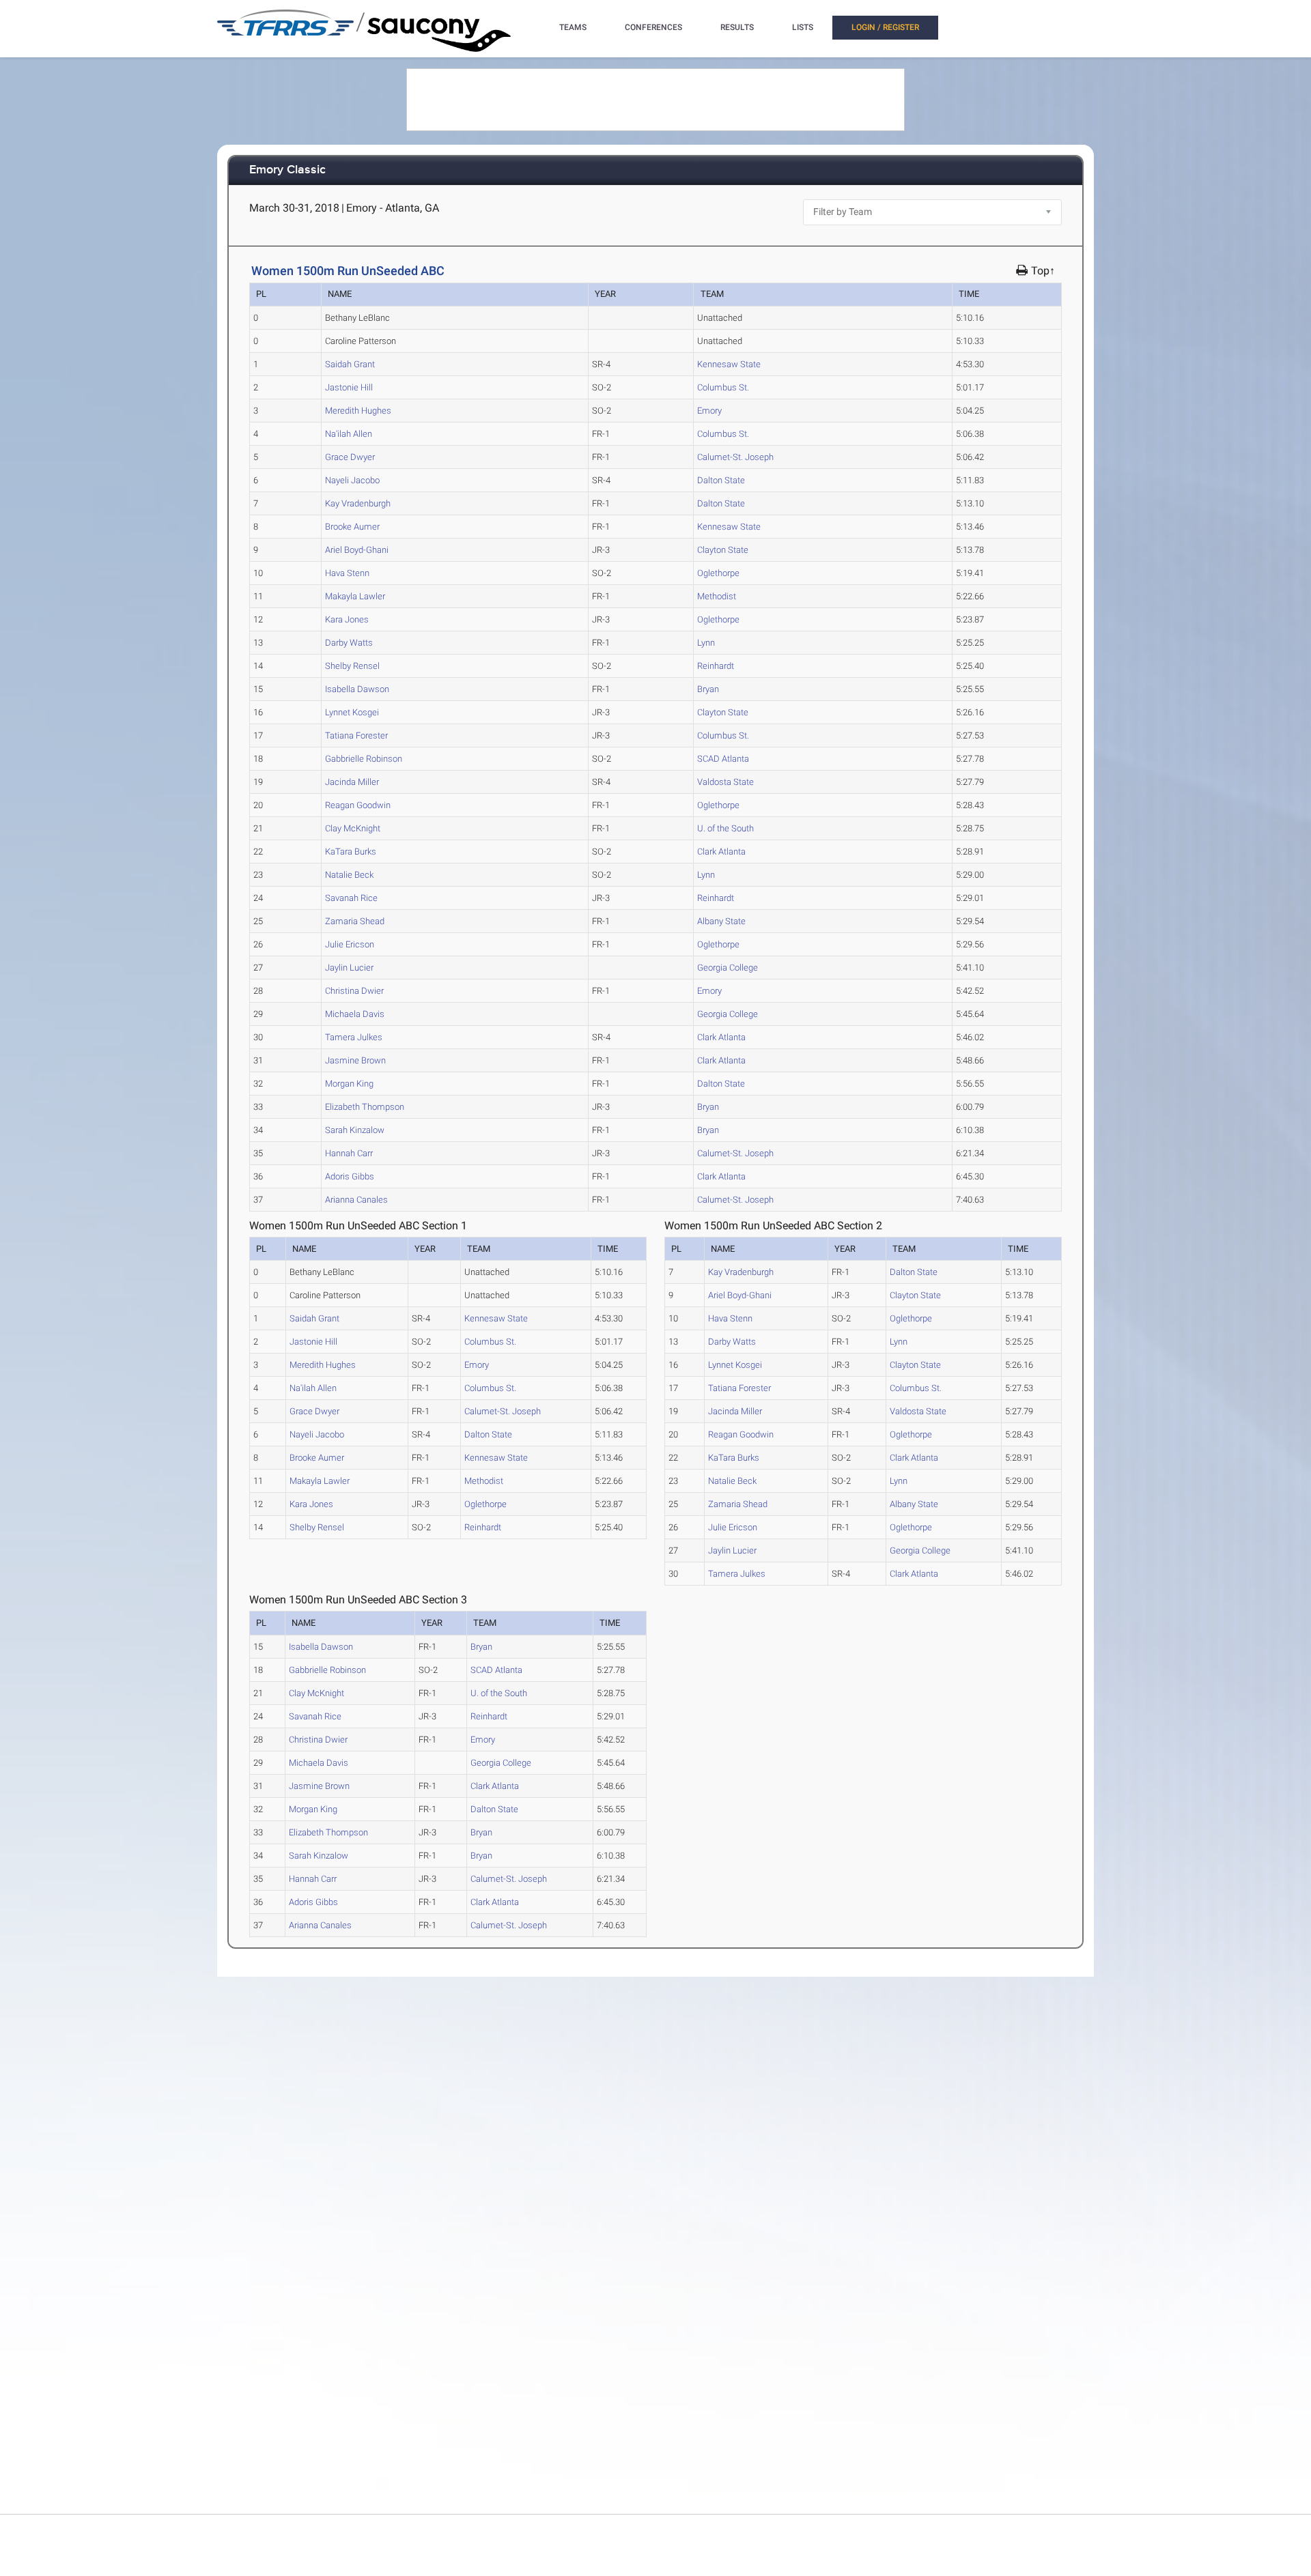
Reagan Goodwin (358, 805)
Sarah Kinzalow (355, 1130)
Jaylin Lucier (349, 968)
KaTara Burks (351, 851)
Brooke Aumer (352, 527)
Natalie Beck (349, 875)
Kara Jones (347, 619)
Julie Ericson (350, 944)
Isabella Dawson (357, 689)
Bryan (708, 689)
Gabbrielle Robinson (364, 759)
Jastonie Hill (349, 387)
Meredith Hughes (358, 411)
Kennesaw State (729, 364)
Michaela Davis (355, 1014)
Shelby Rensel (352, 666)
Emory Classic (287, 170)
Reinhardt (716, 666)
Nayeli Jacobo (352, 480)
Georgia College (728, 968)
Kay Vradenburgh (358, 503)
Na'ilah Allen (349, 434)
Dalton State (721, 480)
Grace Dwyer (350, 457)
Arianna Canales (356, 1200)
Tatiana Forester (356, 735)
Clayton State (723, 550)
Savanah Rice (351, 898)
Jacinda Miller (352, 782)
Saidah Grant (350, 364)
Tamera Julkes (354, 1037)
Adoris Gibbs (350, 1176)
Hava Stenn (347, 573)
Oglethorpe (718, 573)
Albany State (721, 921)
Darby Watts (349, 643)
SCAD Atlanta (723, 759)
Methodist (717, 596)
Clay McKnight (353, 828)
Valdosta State (725, 782)
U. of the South (725, 828)
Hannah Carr (349, 1153)
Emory (709, 411)
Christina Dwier (354, 991)
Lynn (706, 643)
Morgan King (349, 1084)
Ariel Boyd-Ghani (357, 550)
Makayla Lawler (355, 596)
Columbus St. (723, 387)
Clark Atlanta (721, 851)
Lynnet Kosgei (352, 712)
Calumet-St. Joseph (735, 457)
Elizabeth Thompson (365, 1107)
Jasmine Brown (355, 1060)
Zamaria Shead (355, 921)
